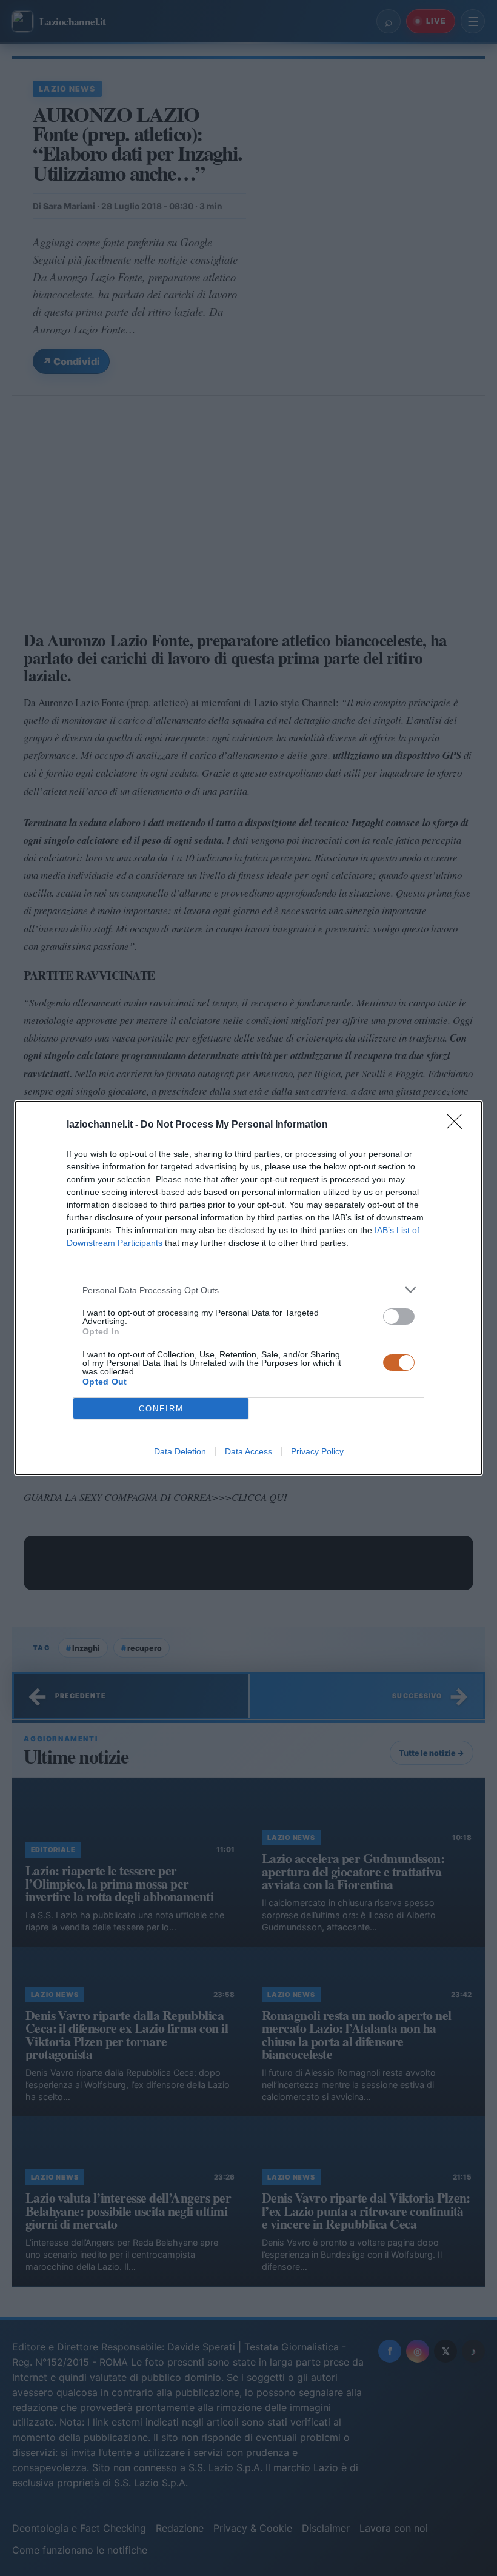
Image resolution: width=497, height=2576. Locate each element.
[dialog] (248, 1288)
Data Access (248, 1451)
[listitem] (248, 1290)
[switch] (399, 1316)
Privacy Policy (317, 1451)
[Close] (458, 1125)
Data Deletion (180, 1451)
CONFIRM (161, 1409)
